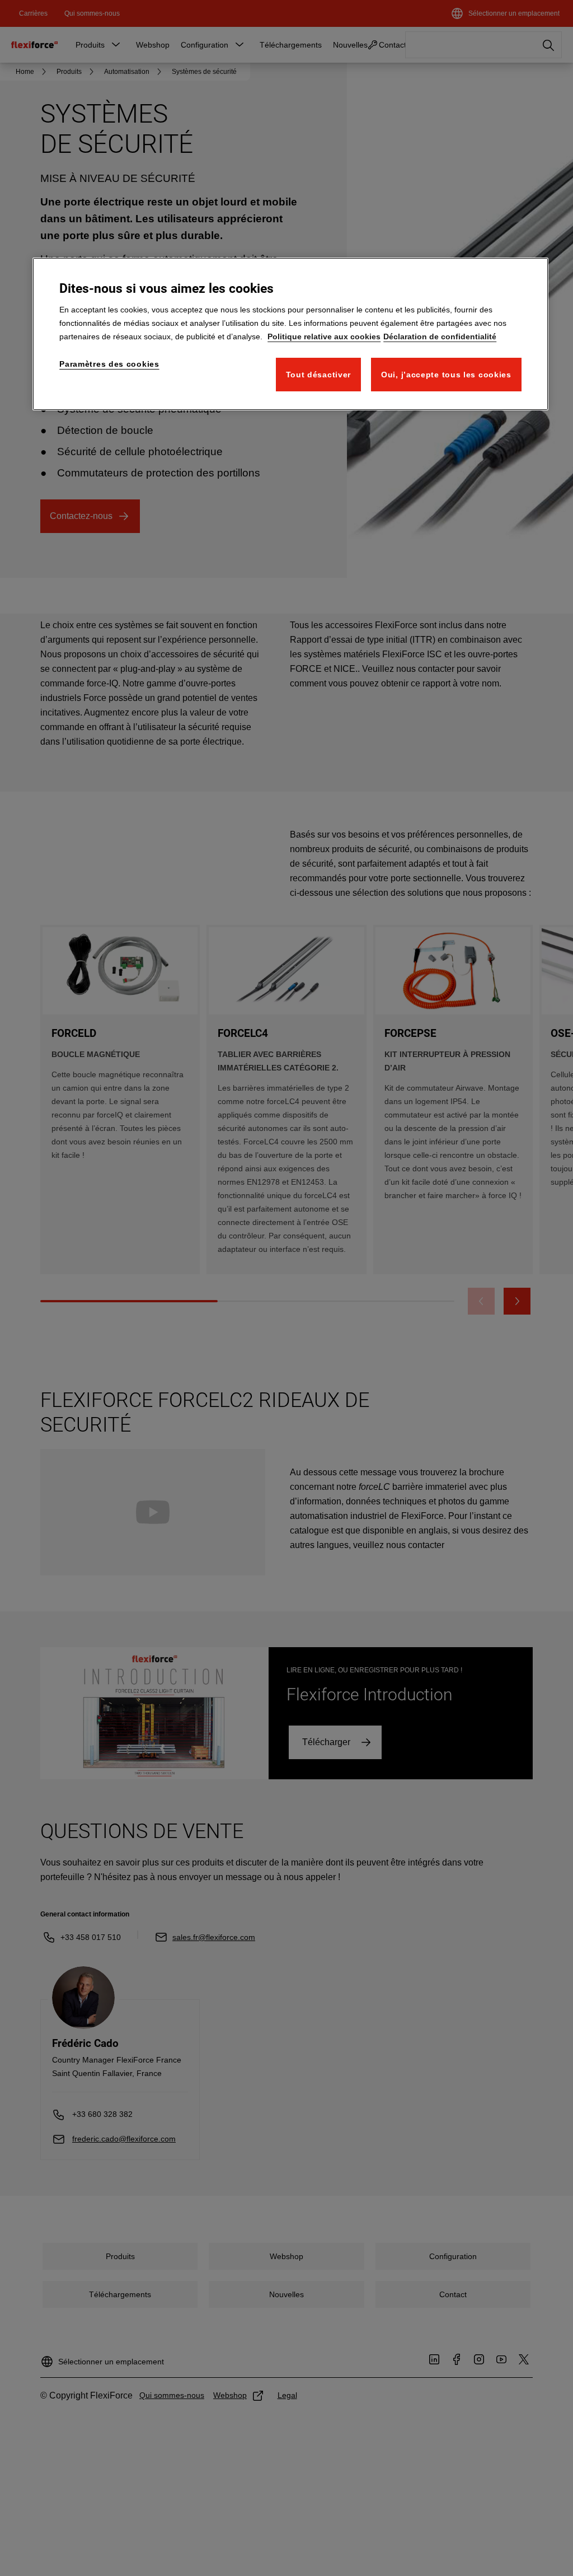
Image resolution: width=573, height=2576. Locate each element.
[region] (290, 334)
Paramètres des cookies (109, 364)
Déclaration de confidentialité (440, 336)
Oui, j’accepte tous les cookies (446, 375)
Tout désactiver (319, 375)
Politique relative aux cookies (324, 336)
